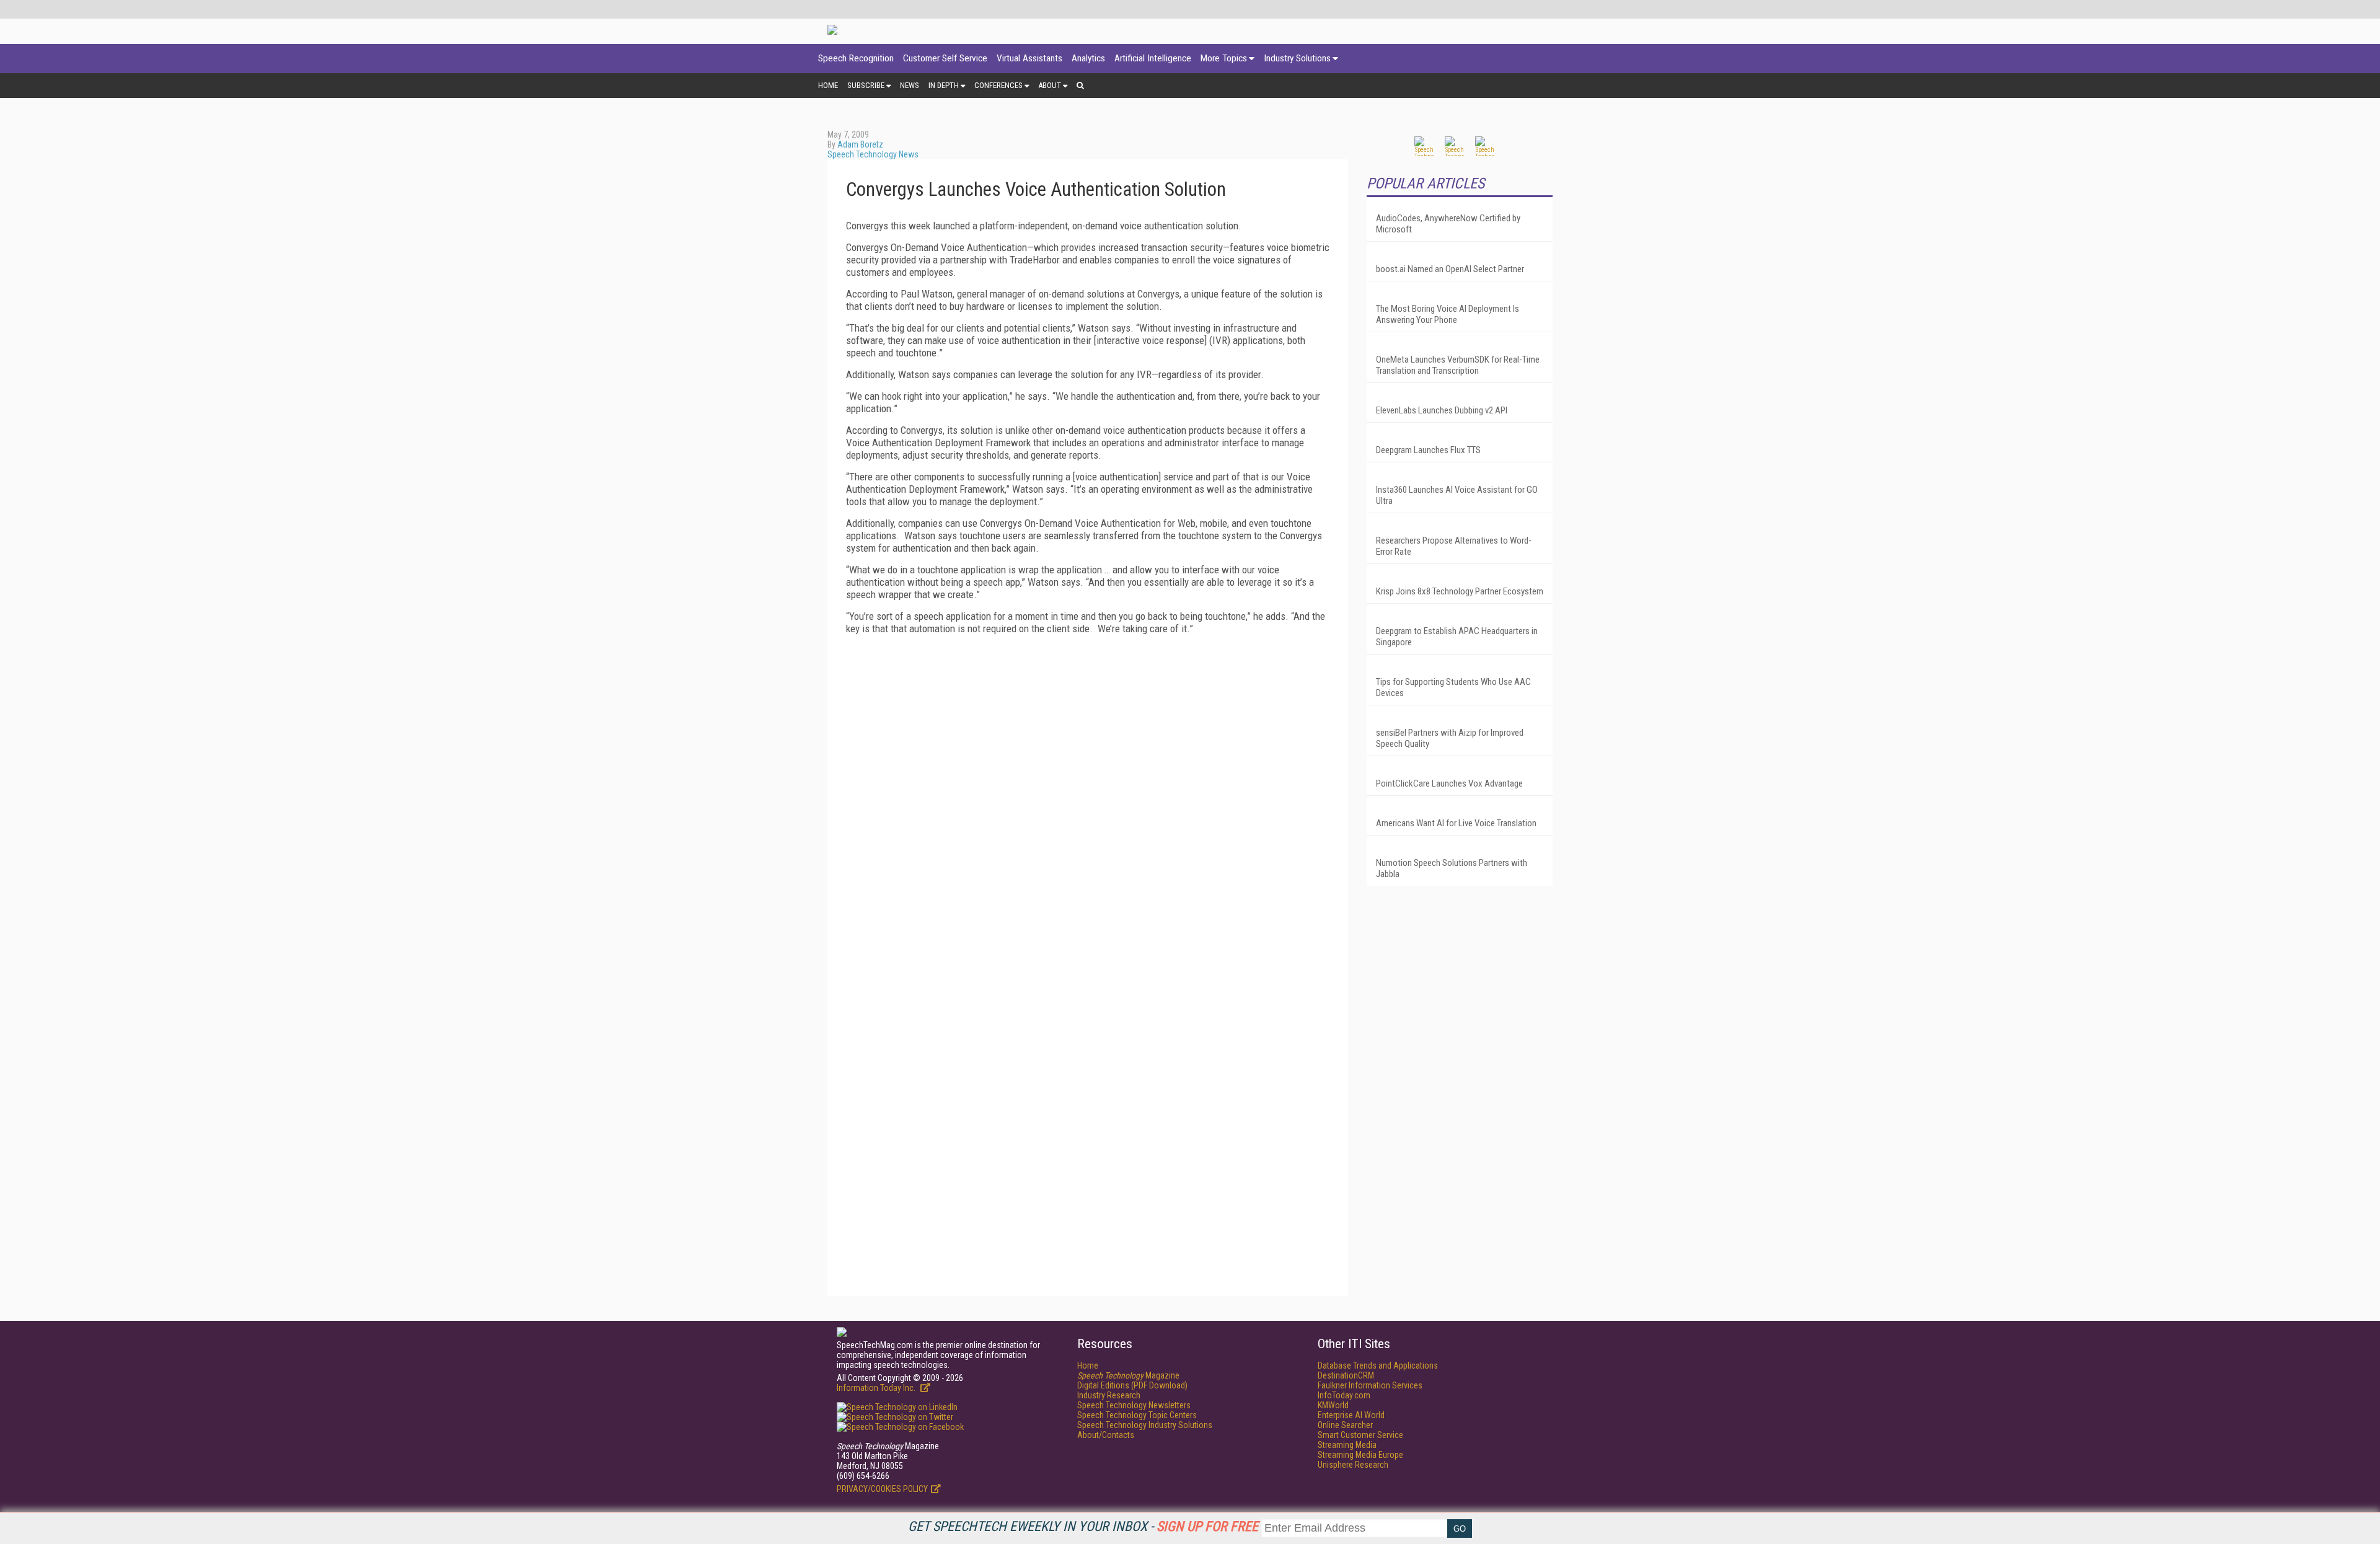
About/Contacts (1106, 1435)
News (910, 85)
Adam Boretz (860, 144)
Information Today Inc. (877, 1388)
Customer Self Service (945, 58)
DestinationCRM (1346, 1375)
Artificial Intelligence (1153, 58)
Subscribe (866, 85)
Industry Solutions (1297, 58)
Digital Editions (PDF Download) (1132, 1385)
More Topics (1224, 58)
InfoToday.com (1344, 1395)
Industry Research (1109, 1395)
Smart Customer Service (1360, 1435)
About (1050, 85)
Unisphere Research (1353, 1465)
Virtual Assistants (1029, 58)
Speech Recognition (856, 58)
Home (828, 85)
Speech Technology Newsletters (1134, 1405)
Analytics (1088, 58)
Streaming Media (1347, 1445)
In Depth (944, 85)
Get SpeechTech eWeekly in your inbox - (1083, 1526)
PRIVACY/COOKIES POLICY (882, 1489)
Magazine (1128, 1375)
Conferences (998, 85)
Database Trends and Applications (1378, 1365)
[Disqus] (1088, 799)
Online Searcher (1345, 1425)
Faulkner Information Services (1370, 1385)
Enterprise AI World (1351, 1415)
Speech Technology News (873, 154)
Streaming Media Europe (1360, 1455)
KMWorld (1333, 1405)
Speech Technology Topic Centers (1137, 1415)
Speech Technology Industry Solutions (1145, 1425)
